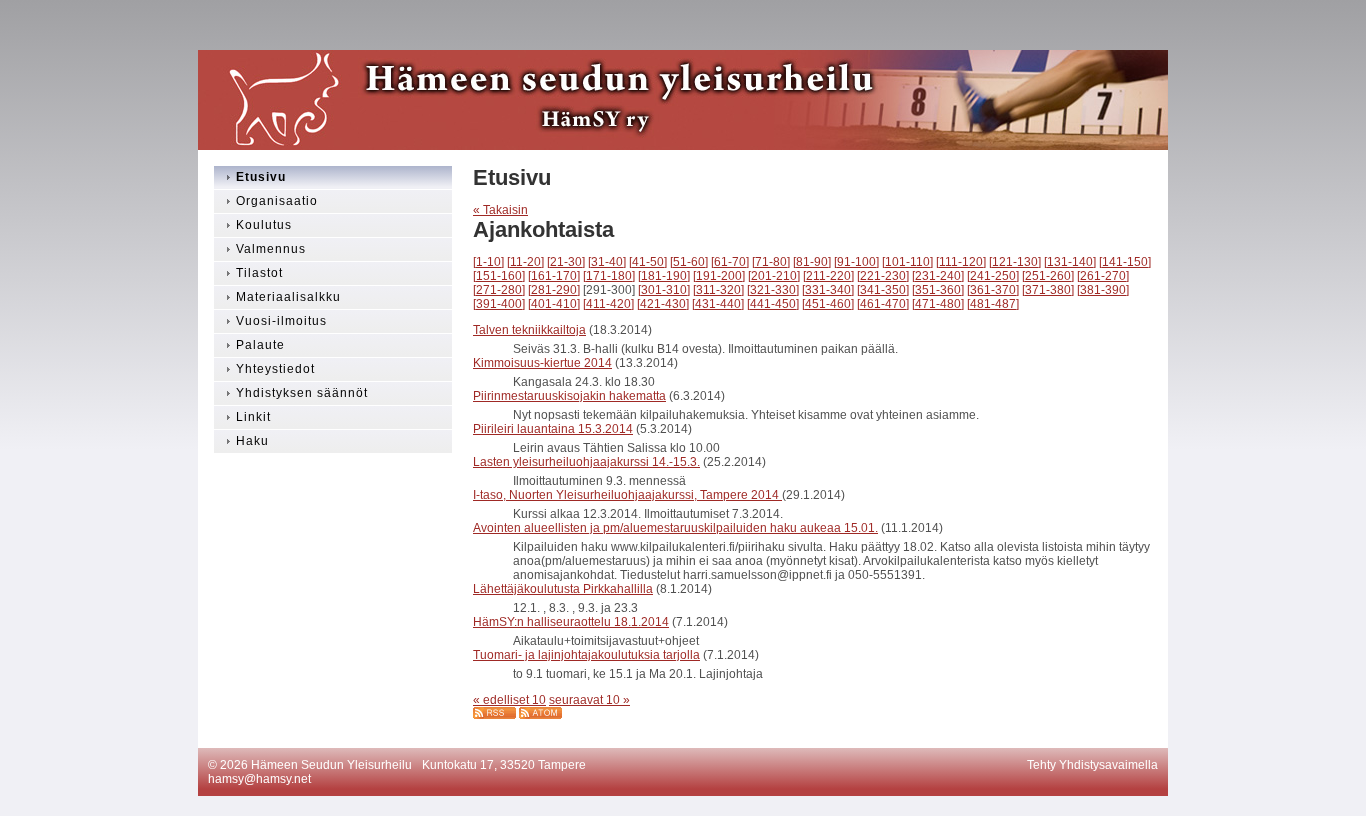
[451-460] (828, 304)
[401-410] (554, 304)
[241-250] (993, 276)
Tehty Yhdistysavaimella (1092, 765)
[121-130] (1015, 262)
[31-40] (607, 262)
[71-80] (771, 262)
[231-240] (938, 276)
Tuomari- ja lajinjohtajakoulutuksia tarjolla (586, 655)
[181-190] (664, 276)
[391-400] (499, 304)
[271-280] (499, 290)
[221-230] (883, 276)
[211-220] (828, 276)
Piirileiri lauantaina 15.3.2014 (553, 429)
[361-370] (993, 290)
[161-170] (554, 276)
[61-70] (730, 262)
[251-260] (1048, 276)
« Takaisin (500, 210)
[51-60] (689, 262)
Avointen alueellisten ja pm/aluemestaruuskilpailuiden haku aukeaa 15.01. (675, 528)
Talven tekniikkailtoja (529, 330)
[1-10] (488, 262)
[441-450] (773, 304)
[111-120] (961, 262)
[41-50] (648, 262)
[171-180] (609, 276)
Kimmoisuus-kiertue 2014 (542, 363)
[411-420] (608, 304)
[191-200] (719, 276)
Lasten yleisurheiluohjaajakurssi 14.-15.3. (586, 462)
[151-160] (499, 276)
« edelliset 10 (509, 700)
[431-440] (718, 304)
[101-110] (907, 262)
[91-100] (856, 262)
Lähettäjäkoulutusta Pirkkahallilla (563, 589)
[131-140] (1070, 262)
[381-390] (1103, 290)
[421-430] (663, 304)
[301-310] (664, 290)
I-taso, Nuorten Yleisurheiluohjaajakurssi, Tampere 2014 (627, 495)
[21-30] (566, 262)
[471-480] (938, 304)
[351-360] (938, 290)
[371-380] (1048, 290)
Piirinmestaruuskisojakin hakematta (569, 396)
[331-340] (828, 290)
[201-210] (774, 276)
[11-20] (525, 262)
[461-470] (883, 304)
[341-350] (883, 290)
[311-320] (718, 290)
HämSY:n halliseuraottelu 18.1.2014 (571, 622)
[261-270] (1103, 276)
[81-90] (812, 262)
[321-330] (773, 290)
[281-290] (554, 290)
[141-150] (1125, 262)
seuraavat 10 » (589, 700)
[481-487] (993, 304)
